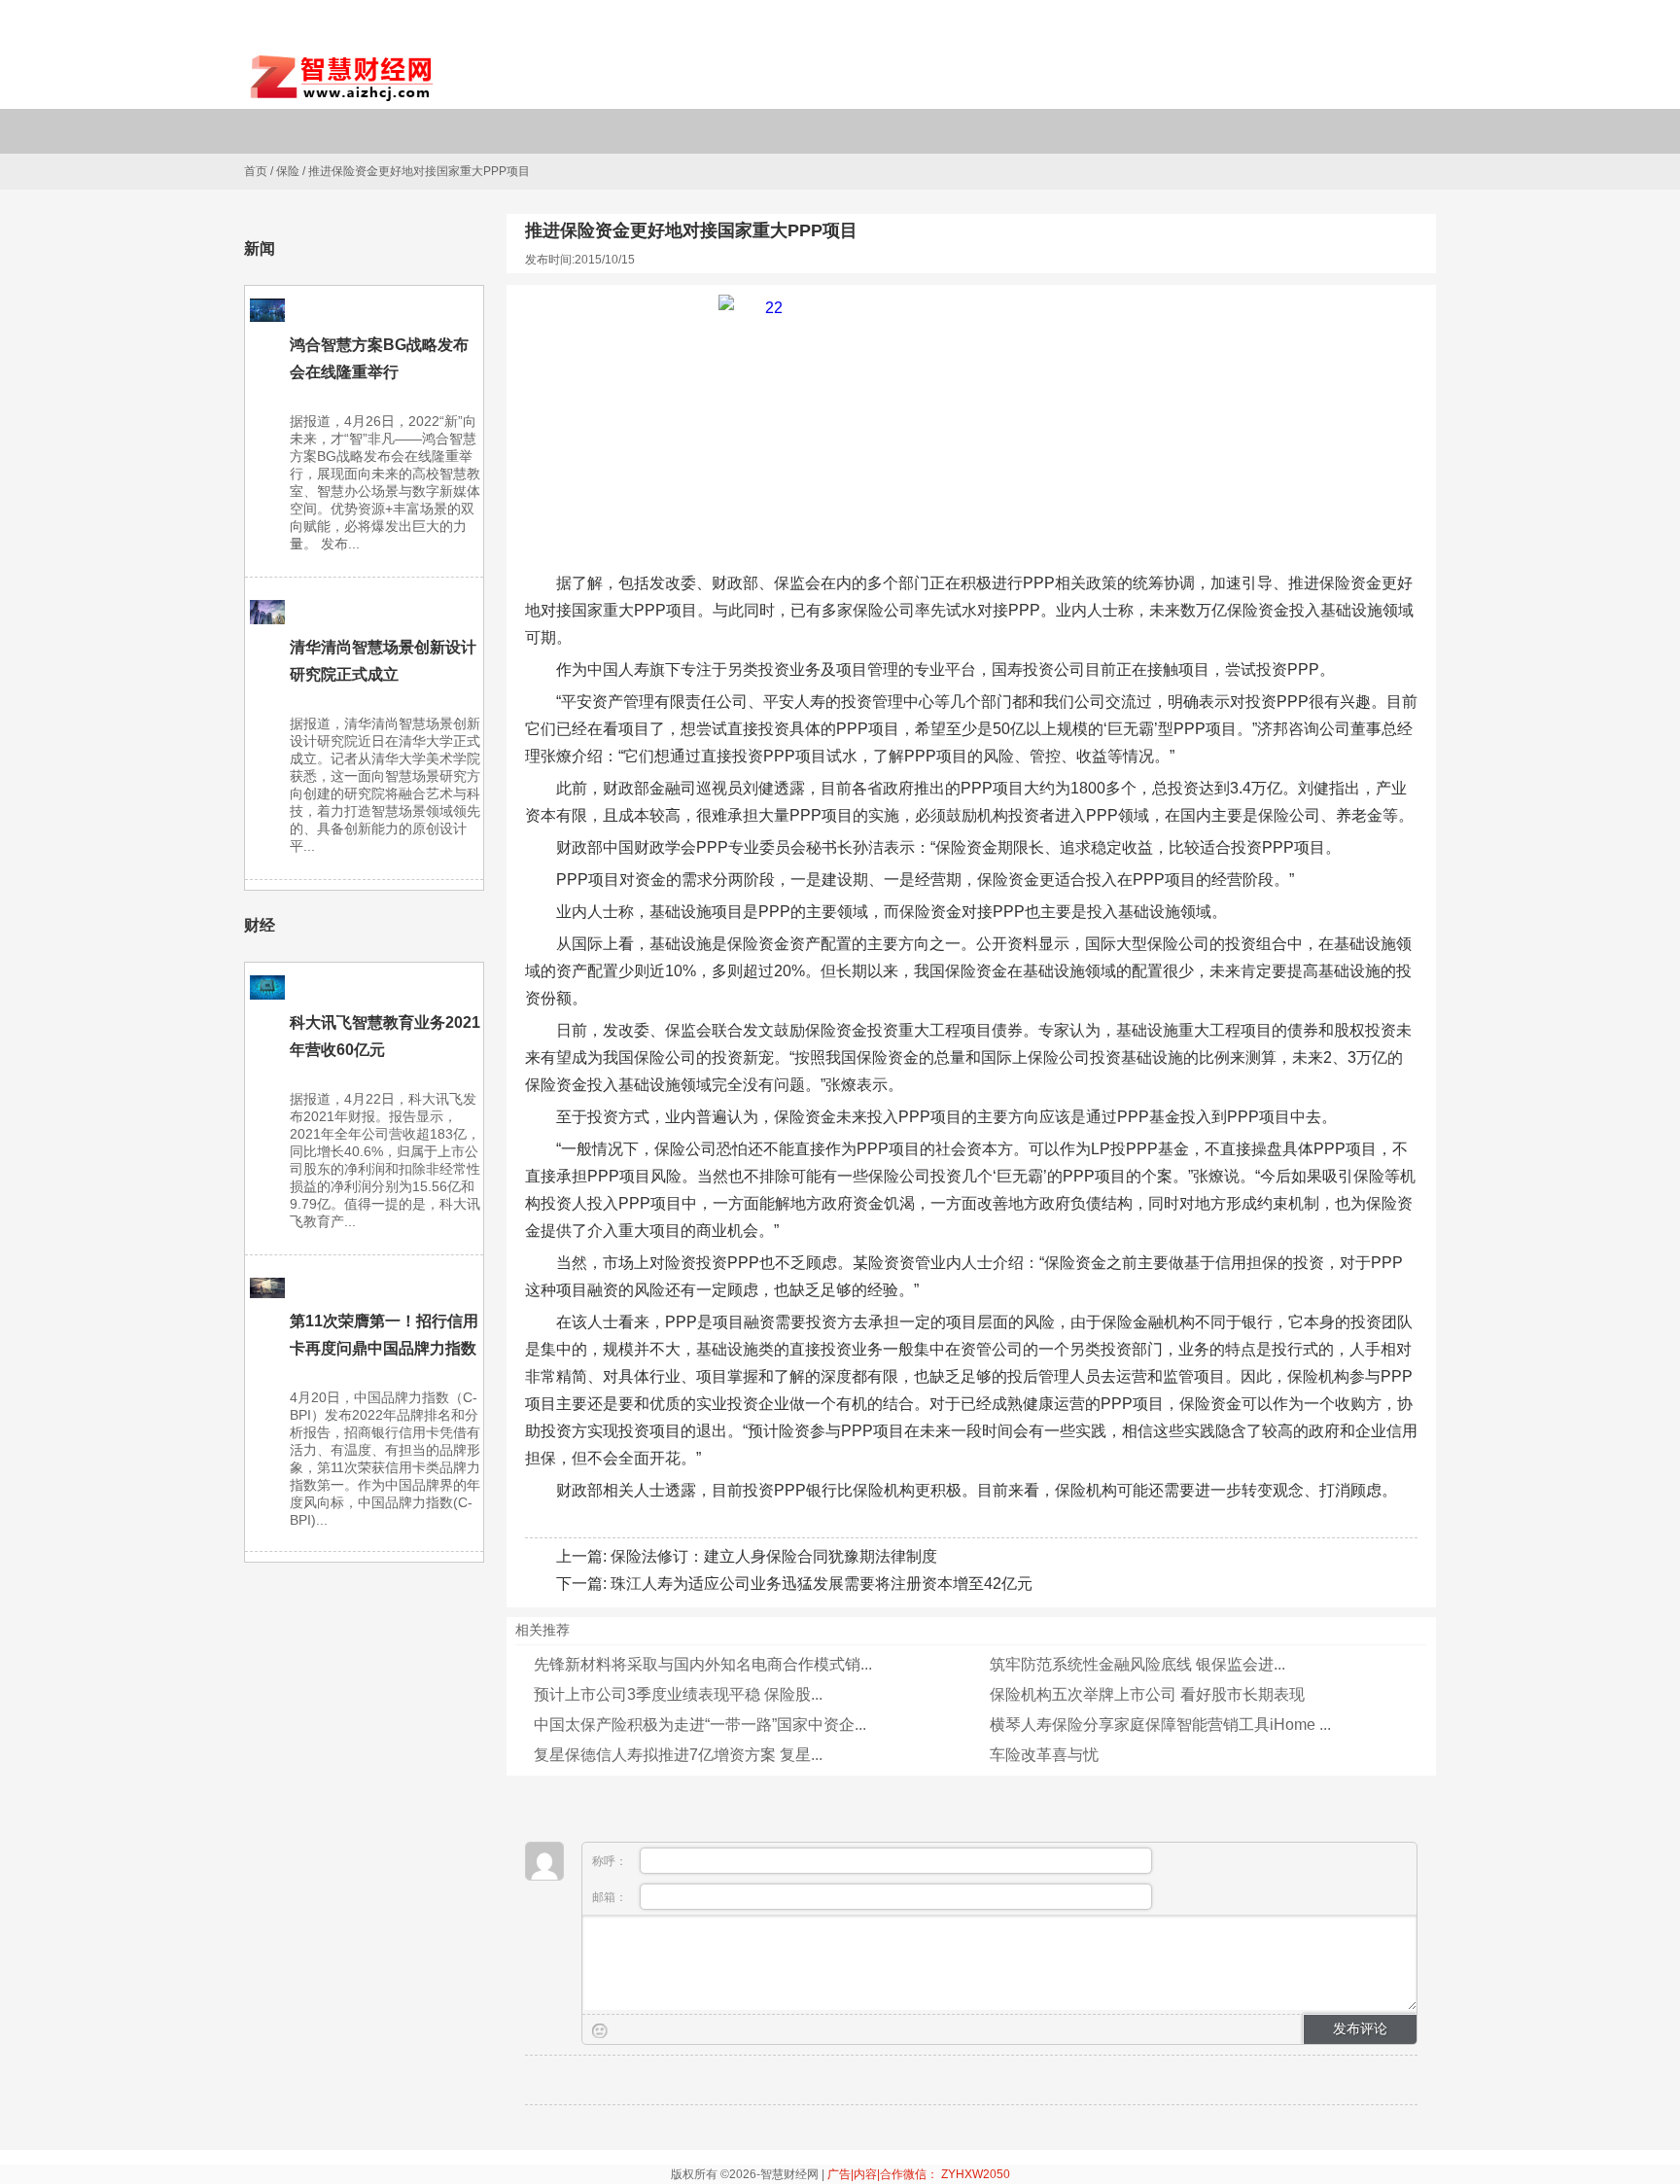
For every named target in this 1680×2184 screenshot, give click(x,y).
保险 (288, 171)
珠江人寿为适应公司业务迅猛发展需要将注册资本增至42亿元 (822, 1584)
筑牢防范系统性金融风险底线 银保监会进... (1137, 1664)
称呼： (611, 1861)
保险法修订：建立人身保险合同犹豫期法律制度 (774, 1556)
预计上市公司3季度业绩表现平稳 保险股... (678, 1694)
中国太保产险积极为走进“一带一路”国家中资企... (700, 1725)
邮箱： (611, 1897)
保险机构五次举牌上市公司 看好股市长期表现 (1147, 1694)
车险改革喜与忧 (1044, 1755)
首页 (256, 171)
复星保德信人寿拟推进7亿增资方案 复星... (678, 1755)
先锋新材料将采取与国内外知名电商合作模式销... (703, 1664)
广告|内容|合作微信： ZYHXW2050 (919, 2174)
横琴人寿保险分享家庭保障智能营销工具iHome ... (1160, 1725)
